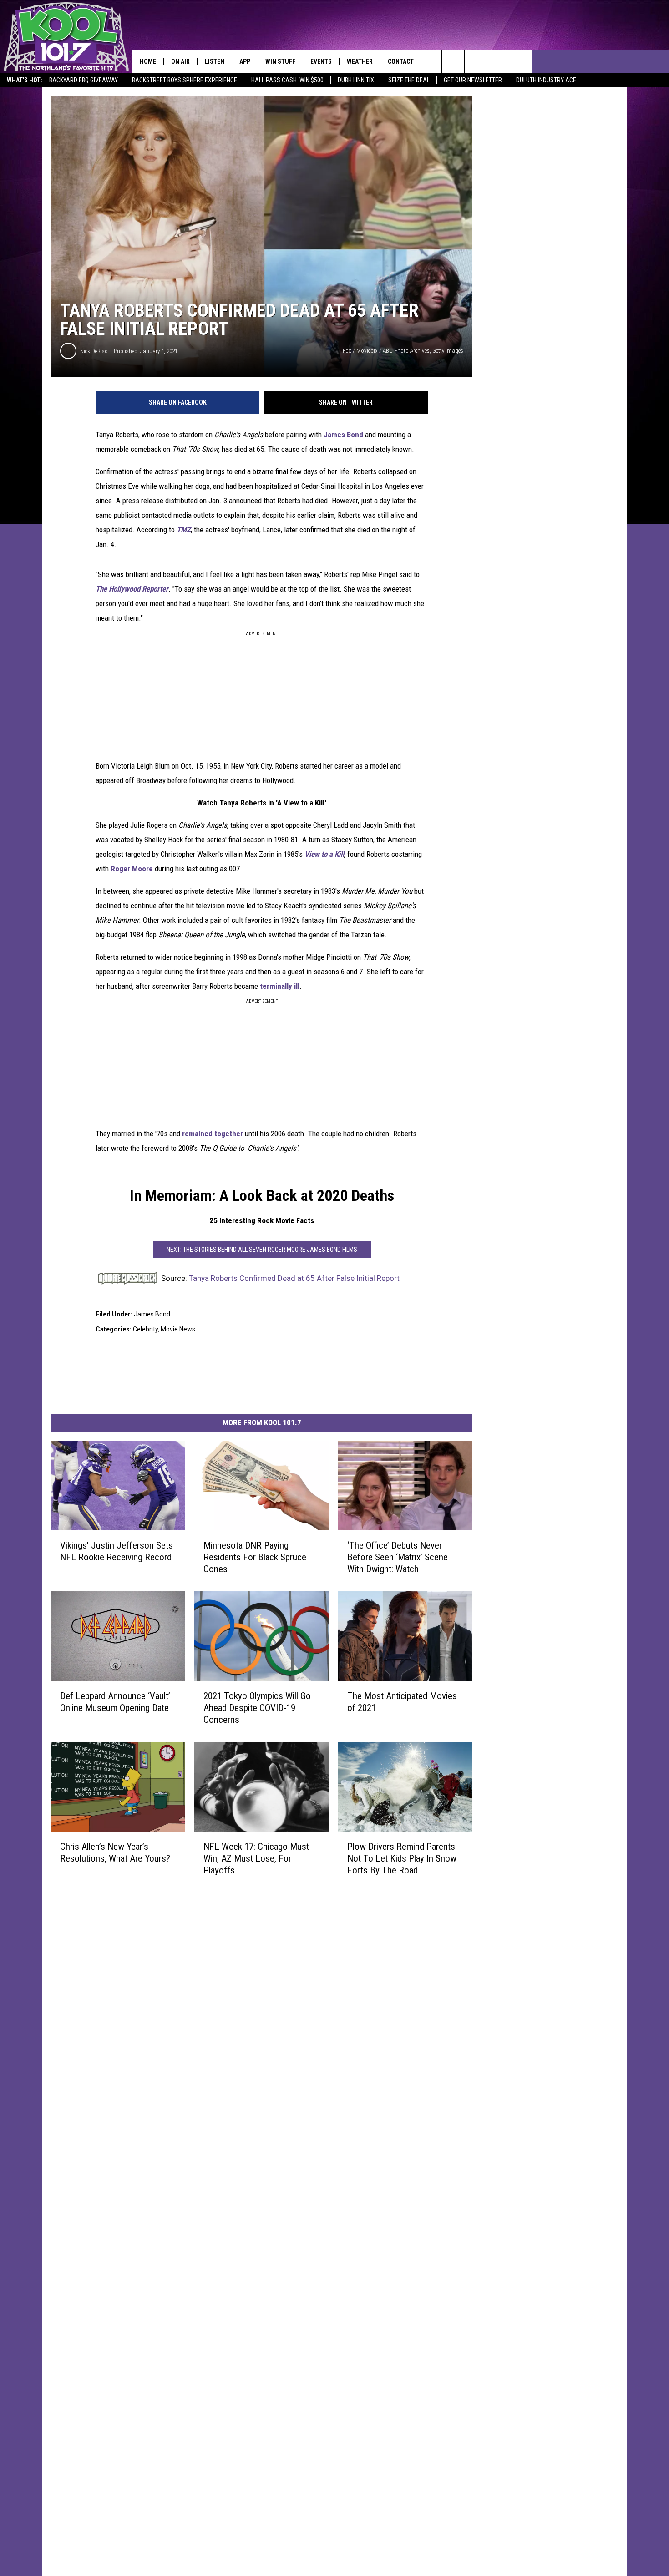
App (245, 61)
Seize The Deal (409, 80)
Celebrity (145, 1329)
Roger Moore (132, 869)
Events (321, 61)
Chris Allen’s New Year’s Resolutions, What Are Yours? (115, 1852)
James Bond (343, 435)
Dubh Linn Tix (356, 80)
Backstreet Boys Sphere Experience (185, 80)
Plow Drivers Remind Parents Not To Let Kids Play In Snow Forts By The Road (402, 1858)
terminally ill (280, 986)
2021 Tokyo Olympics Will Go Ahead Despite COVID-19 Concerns (257, 1708)
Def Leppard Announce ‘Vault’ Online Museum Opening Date (115, 1702)
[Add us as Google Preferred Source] (453, 61)
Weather (360, 61)
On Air (180, 61)
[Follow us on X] (499, 61)
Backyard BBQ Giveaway (84, 80)
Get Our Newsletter (473, 80)
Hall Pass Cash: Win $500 (287, 80)
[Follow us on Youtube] (521, 61)
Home (148, 61)
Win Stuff (280, 61)
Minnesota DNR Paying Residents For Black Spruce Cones (255, 1557)
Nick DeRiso (94, 351)
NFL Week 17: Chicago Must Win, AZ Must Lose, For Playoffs (256, 1858)
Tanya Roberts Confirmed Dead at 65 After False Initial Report (294, 1278)
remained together (213, 1134)
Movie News (178, 1329)
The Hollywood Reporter (132, 589)
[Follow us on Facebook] (476, 61)
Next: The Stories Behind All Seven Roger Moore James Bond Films (262, 1250)
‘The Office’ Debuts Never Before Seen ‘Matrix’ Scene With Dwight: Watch (398, 1557)
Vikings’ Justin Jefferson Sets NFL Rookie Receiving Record (117, 1551)
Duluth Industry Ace (546, 80)
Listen (215, 61)
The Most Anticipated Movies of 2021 (402, 1702)
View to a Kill (324, 854)
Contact (401, 61)
